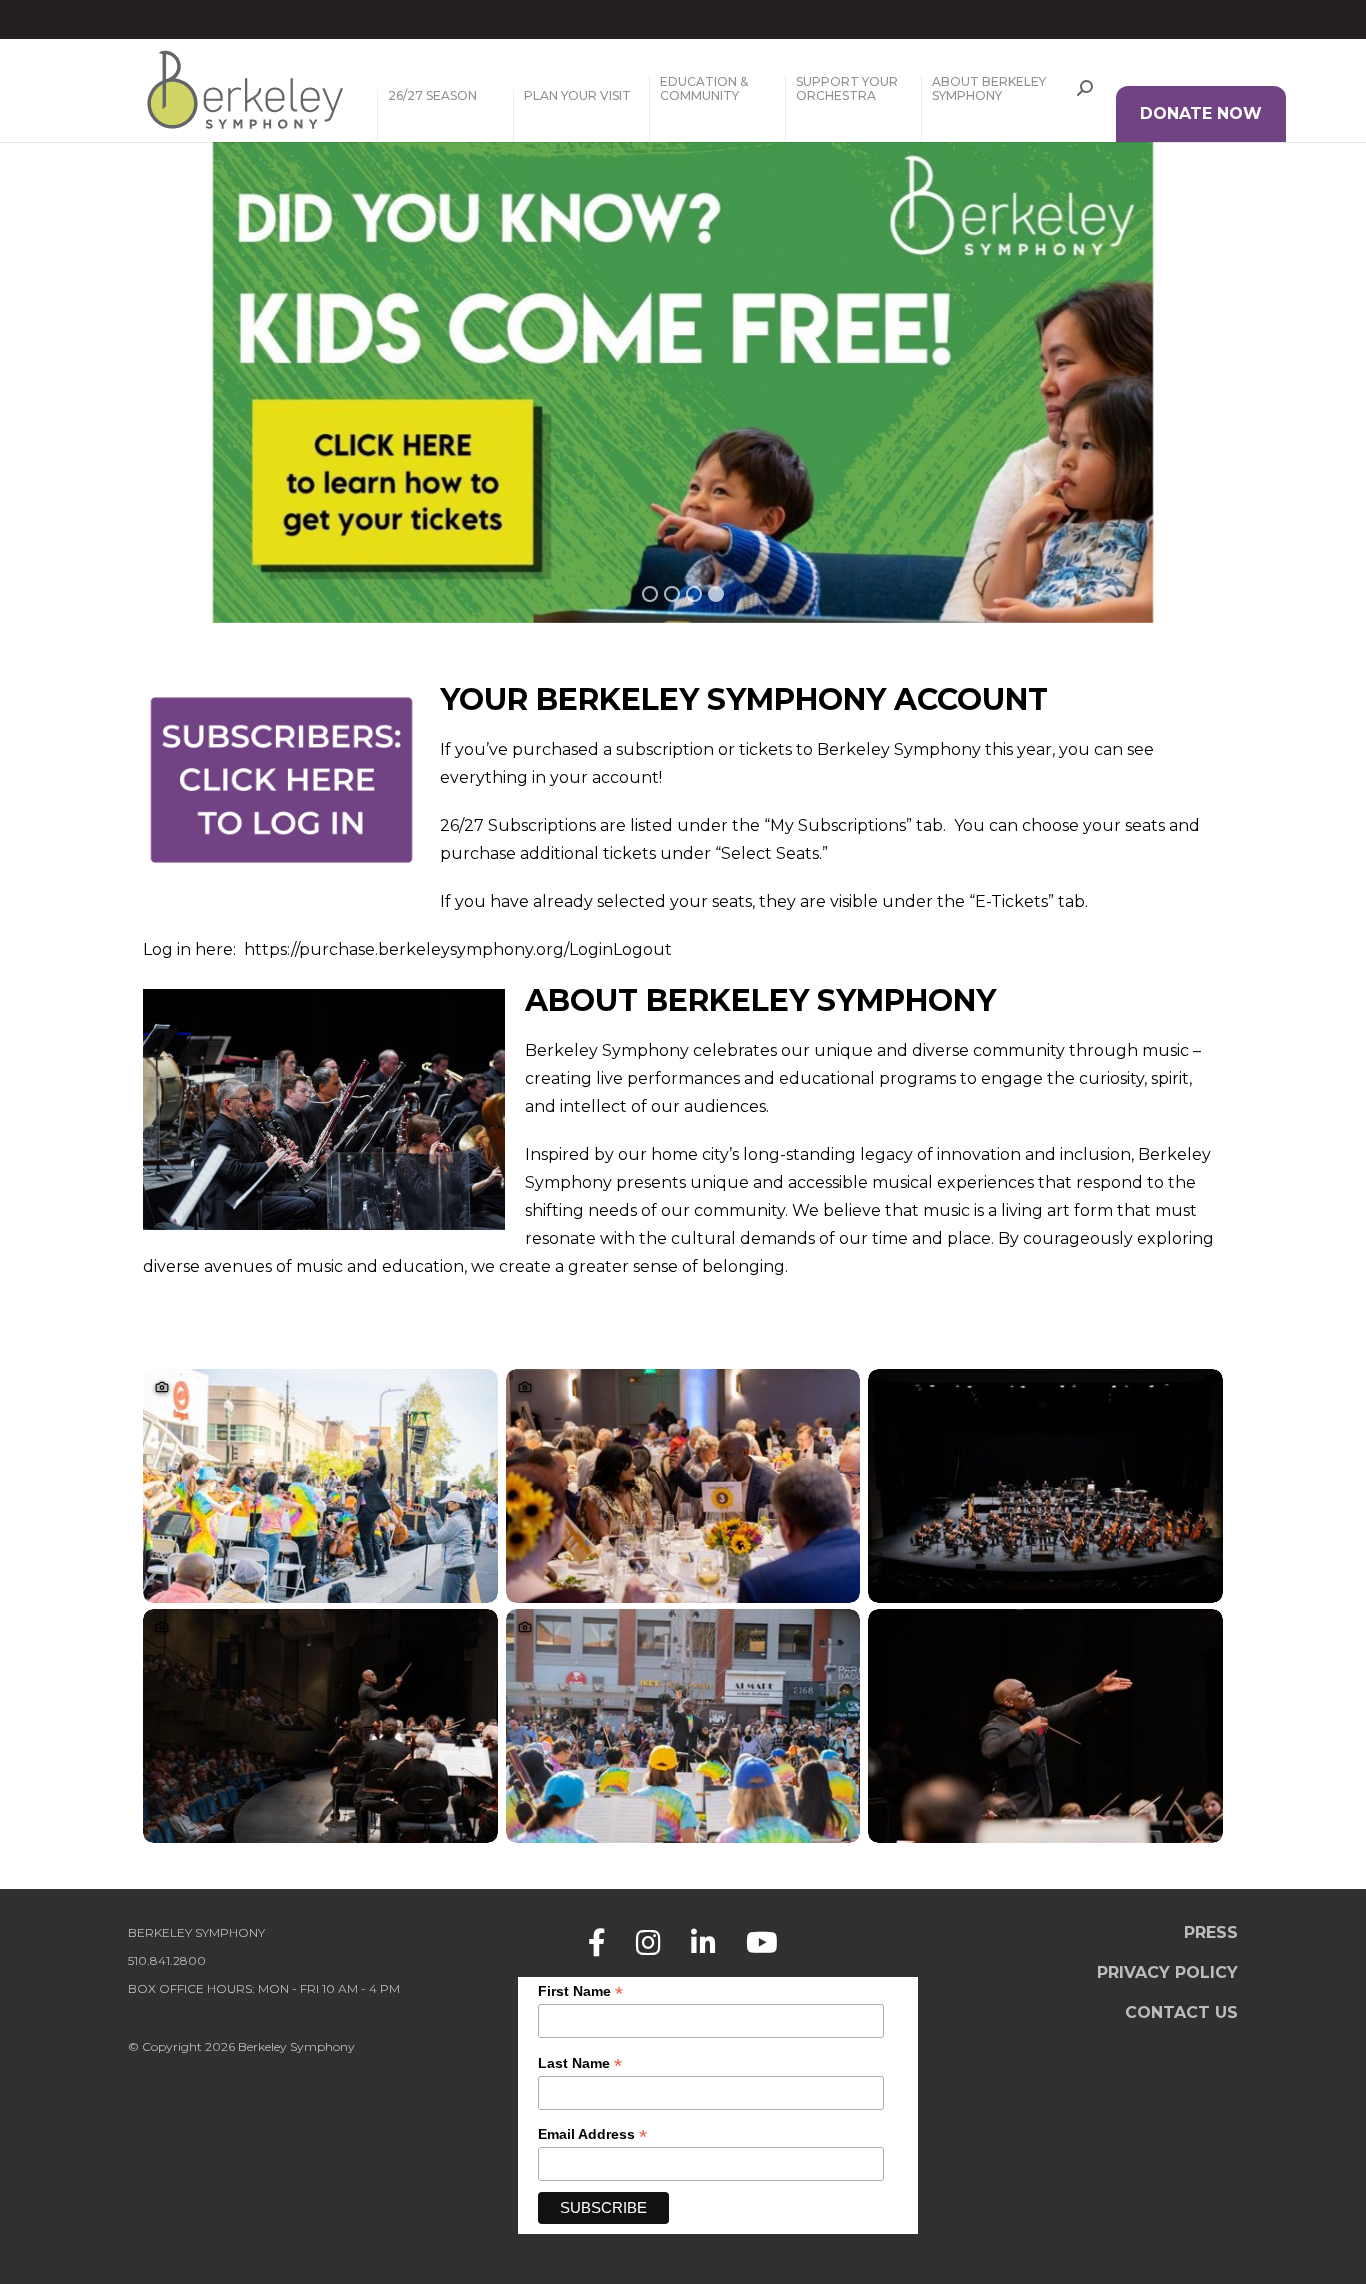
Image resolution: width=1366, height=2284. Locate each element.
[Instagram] (648, 1943)
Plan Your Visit (577, 96)
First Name (580, 1991)
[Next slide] (1238, 446)
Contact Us (1181, 2012)
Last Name (580, 2063)
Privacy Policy (1167, 1972)
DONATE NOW (1201, 113)
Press (1211, 1932)
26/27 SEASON (432, 96)
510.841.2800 (167, 1960)
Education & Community (704, 89)
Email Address (592, 2134)
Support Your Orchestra (847, 89)
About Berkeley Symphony (989, 89)
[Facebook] (597, 1943)
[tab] (650, 594)
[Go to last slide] (128, 446)
